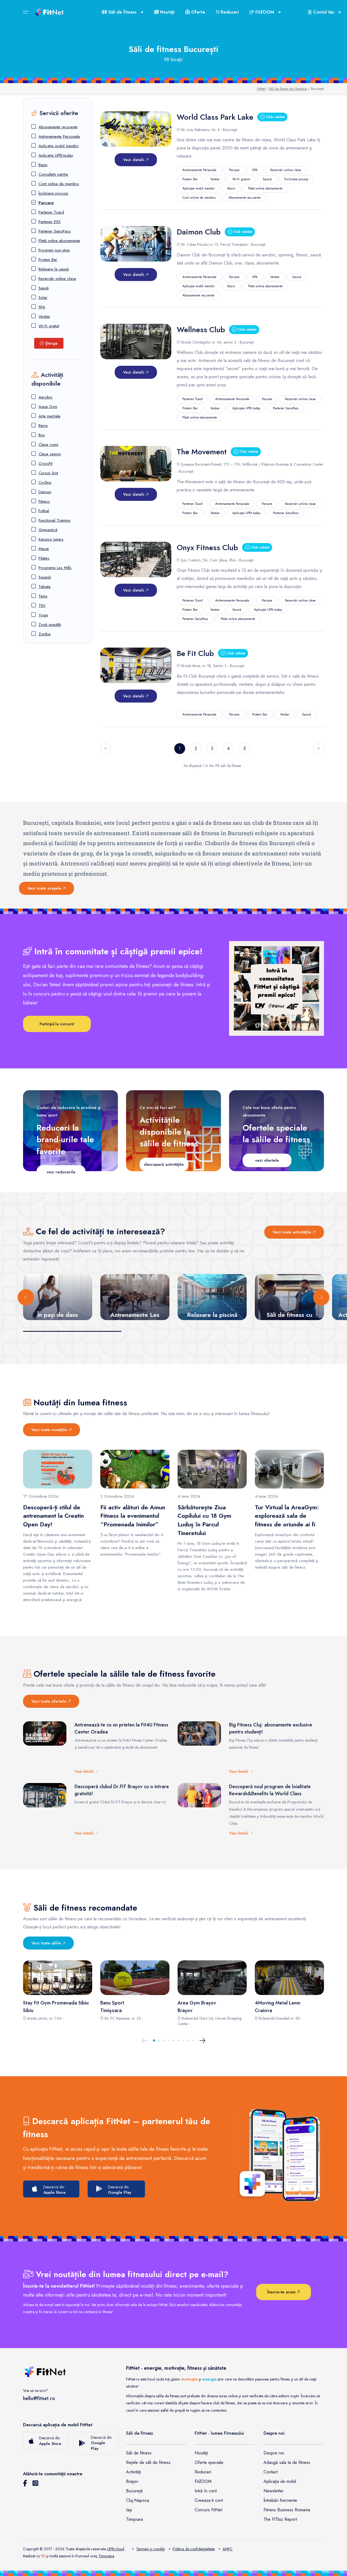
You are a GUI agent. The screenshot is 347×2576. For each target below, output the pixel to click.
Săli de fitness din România (288, 89)
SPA (42, 307)
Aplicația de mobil (280, 2481)
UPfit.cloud (116, 2549)
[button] (154, 2040)
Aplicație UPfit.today (56, 155)
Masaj (44, 549)
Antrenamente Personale (59, 136)
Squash (45, 577)
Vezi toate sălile (47, 1943)
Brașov (132, 2481)
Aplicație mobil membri (59, 146)
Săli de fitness (139, 2453)
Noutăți (167, 12)
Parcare (46, 203)
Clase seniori (50, 454)
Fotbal (44, 511)
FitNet (261, 89)
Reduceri (229, 12)
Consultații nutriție (53, 174)
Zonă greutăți (50, 625)
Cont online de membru (59, 184)
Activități (134, 2472)
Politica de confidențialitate (194, 2549)
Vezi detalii (134, 160)
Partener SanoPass (55, 231)
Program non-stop (54, 250)
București (134, 2491)
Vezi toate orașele (45, 888)
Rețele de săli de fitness (148, 2462)
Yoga (43, 615)
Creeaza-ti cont (209, 2500)
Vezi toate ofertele (50, 1701)
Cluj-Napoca (138, 2500)
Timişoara (106, 2556)
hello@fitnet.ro (39, 2398)
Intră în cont (206, 2491)
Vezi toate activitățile (293, 1232)
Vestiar (44, 316)
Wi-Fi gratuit (49, 326)
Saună (44, 288)
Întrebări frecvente (280, 2500)
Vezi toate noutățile (50, 1430)
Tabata (44, 587)
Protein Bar (48, 260)
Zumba (44, 634)
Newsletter (274, 2491)
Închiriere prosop (53, 193)
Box (42, 435)
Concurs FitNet (208, 2510)
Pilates (44, 558)
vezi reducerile (61, 1172)
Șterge (51, 343)
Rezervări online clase (57, 279)
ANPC (228, 2549)
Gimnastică (48, 530)
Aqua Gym (48, 407)
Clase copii (48, 445)
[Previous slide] (26, 1297)
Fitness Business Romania (287, 2510)
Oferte (197, 12)
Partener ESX (49, 222)
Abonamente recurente (58, 127)
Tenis (43, 596)
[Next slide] (321, 1297)
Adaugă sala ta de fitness (287, 2462)
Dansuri (45, 492)
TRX (42, 606)
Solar (43, 298)
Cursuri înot (48, 473)
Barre (43, 426)
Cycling (45, 482)
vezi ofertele (267, 1160)
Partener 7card (51, 212)
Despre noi (274, 2453)
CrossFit (45, 463)
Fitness (44, 501)
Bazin (43, 165)
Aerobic (46, 397)
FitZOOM (203, 2481)
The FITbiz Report (280, 2519)
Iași (129, 2510)
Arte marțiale (49, 416)
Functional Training (54, 520)
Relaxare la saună (54, 269)
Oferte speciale (209, 2462)
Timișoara (134, 2519)
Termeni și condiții (150, 2549)
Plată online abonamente (59, 241)
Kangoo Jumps (51, 539)
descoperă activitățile (164, 1164)
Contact (271, 2472)
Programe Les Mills (55, 568)
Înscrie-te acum (282, 2292)
